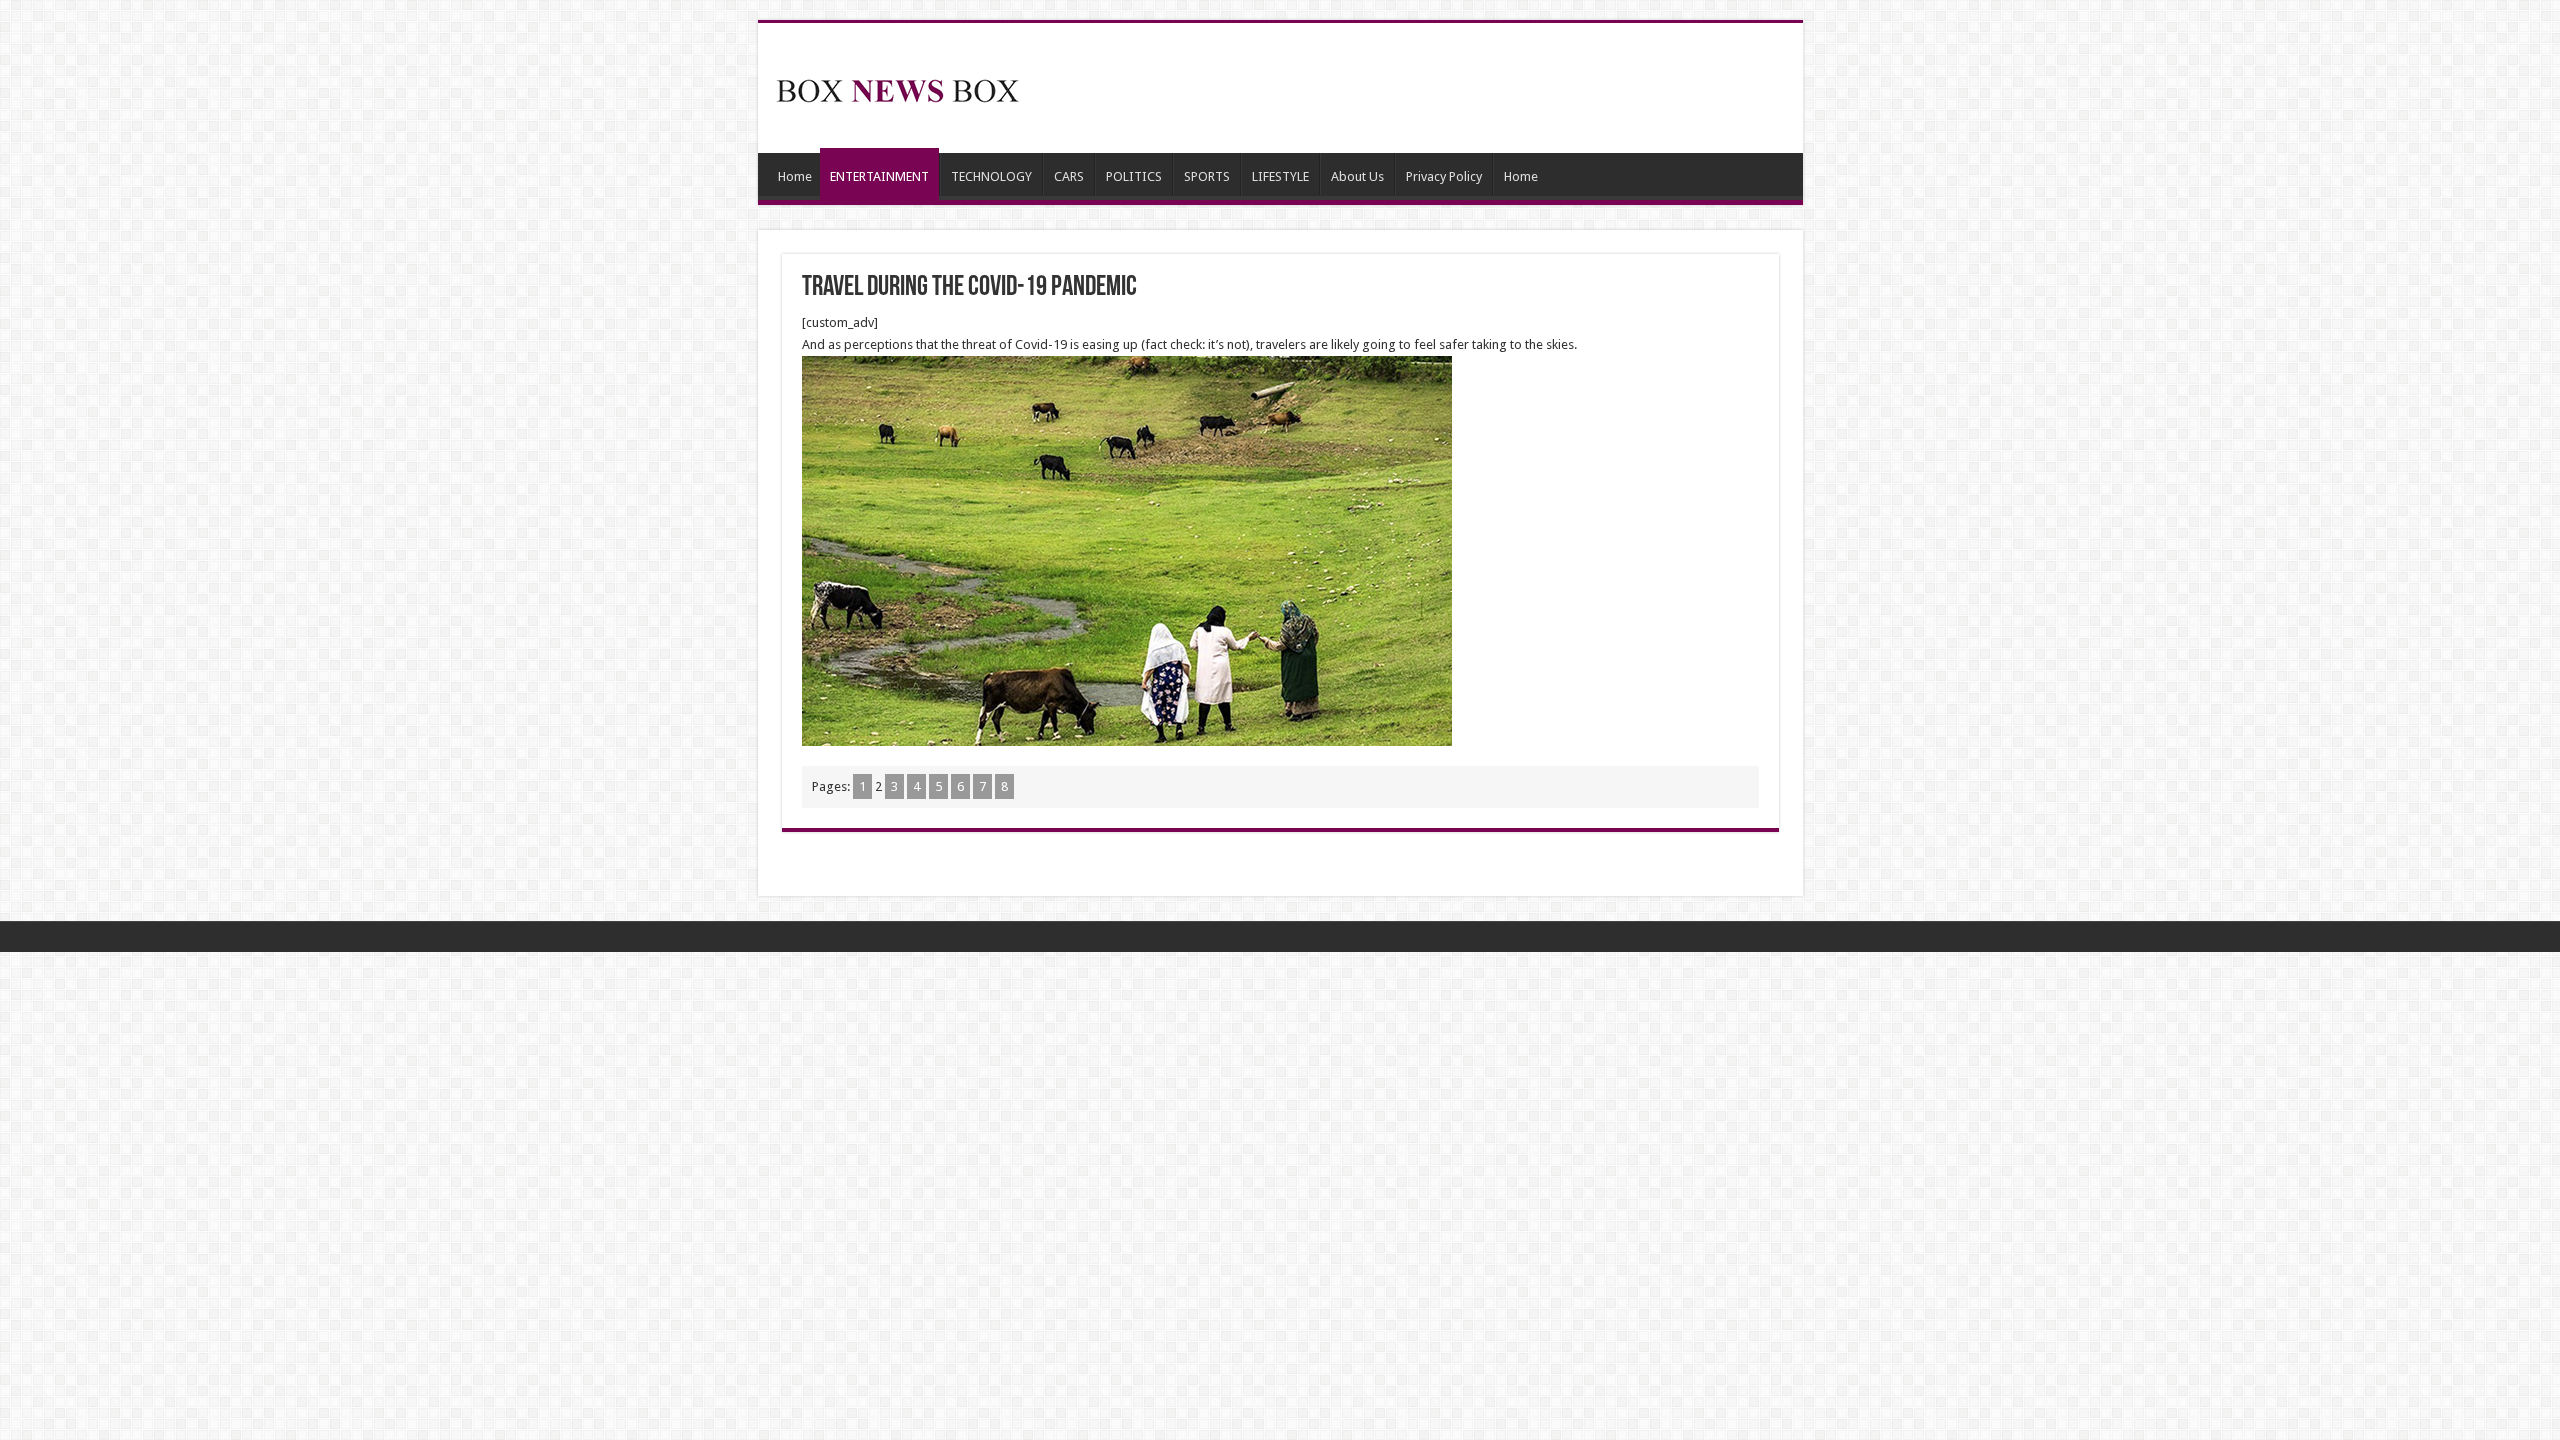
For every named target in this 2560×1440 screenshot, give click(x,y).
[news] (898, 87)
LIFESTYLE (1280, 176)
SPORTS (1207, 176)
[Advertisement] (1424, 88)
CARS (1069, 176)
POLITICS (1134, 176)
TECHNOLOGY (991, 176)
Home (795, 176)
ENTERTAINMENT (879, 176)
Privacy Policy (1444, 176)
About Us (1357, 176)
